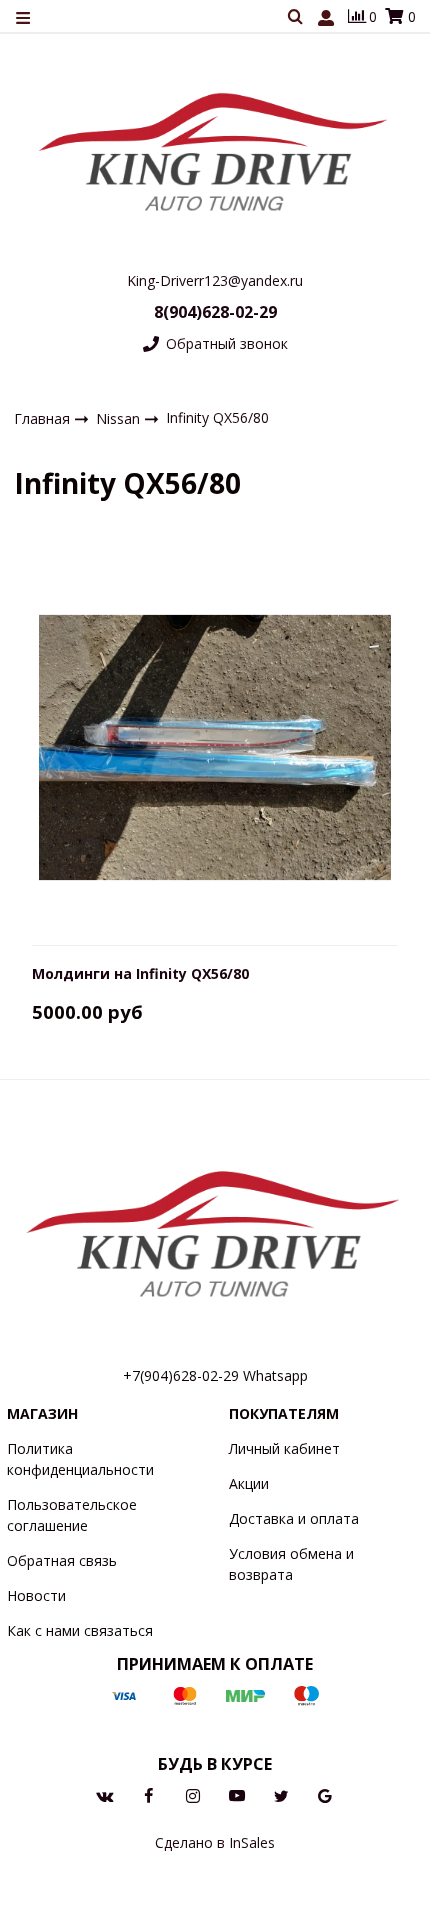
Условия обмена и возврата (291, 1564)
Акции (249, 1483)
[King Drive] (215, 150)
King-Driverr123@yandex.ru (215, 280)
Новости (36, 1595)
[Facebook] (149, 1793)
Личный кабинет (284, 1448)
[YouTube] (237, 1793)
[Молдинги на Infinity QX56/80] (215, 745)
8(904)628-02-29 (215, 312)
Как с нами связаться (80, 1630)
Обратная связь (62, 1560)
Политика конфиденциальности (80, 1459)
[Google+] (325, 1793)
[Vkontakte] (105, 1793)
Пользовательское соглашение (72, 1515)
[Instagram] (193, 1793)
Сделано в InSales (215, 1842)
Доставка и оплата (294, 1518)
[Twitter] (281, 1793)
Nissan (120, 417)
